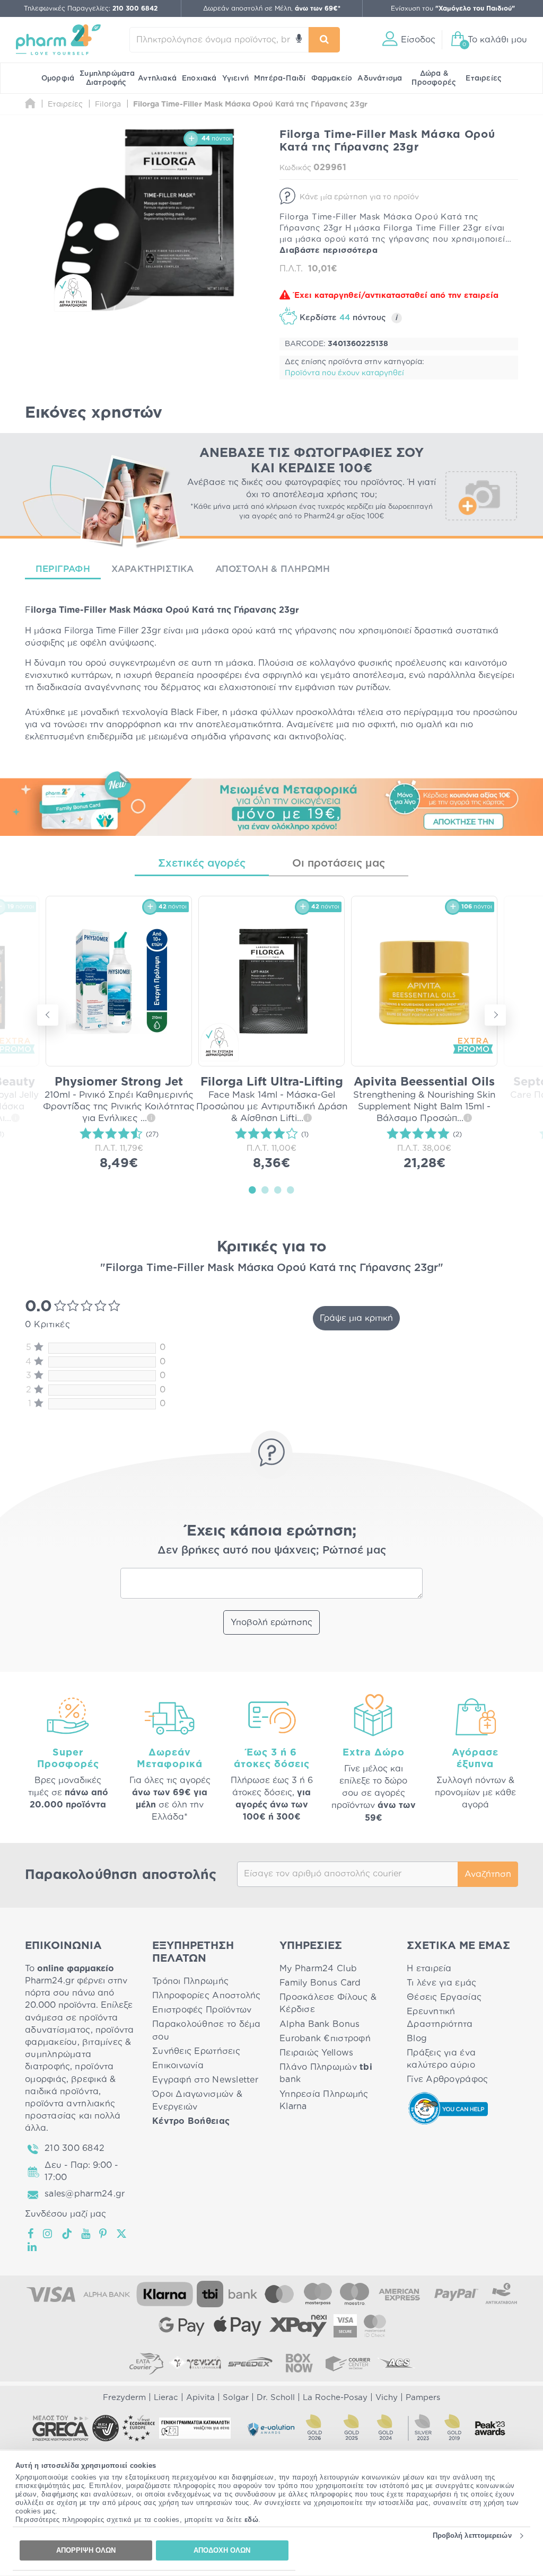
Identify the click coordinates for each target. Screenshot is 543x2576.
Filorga (79, 631)
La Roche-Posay (335, 2398)
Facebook (31, 2234)
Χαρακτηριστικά (153, 569)
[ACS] (397, 2363)
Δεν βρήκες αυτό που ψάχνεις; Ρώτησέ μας (272, 1550)
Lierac (166, 2398)
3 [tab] (278, 1189)
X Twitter (122, 2234)
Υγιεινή (235, 78)
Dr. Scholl (276, 2398)
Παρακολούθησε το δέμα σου (207, 2030)
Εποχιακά (199, 78)
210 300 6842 (75, 2148)
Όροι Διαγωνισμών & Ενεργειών (197, 2100)
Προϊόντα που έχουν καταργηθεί (344, 373)
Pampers (423, 2398)
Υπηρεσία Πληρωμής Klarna (324, 2100)
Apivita (200, 2398)
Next (495, 1015)
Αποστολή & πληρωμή (273, 569)
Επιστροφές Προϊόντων (202, 2010)
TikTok (67, 2234)
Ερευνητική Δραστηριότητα (440, 2018)
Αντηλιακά (157, 78)
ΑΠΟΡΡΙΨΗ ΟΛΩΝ (86, 2550)
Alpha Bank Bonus (319, 2024)
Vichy (387, 2398)
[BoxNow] (299, 2363)
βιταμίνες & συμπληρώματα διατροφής (78, 2054)
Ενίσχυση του (453, 8)
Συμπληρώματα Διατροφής (107, 78)
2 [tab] (265, 1189)
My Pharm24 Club (318, 1969)
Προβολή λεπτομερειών (472, 2535)
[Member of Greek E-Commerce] (60, 2428)
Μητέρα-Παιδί (280, 78)
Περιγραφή (63, 569)
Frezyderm (124, 2398)
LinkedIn (33, 2247)
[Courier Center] (348, 2363)
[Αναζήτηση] (325, 40)
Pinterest (104, 2234)
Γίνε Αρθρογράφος (447, 2079)
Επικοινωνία (178, 2066)
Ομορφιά (58, 78)
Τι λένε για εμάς (441, 1983)
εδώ (252, 2520)
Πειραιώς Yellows (316, 2053)
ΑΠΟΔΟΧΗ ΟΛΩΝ (222, 2550)
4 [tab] (291, 1189)
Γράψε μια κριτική (356, 1318)
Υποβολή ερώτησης (271, 1622)
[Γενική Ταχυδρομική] (195, 2363)
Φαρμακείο (332, 78)
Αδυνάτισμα (380, 78)
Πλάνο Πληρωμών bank (326, 2073)
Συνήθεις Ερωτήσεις (196, 2051)
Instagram (48, 2234)
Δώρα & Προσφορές (434, 78)
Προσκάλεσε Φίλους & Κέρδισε (328, 2003)
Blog (417, 2039)
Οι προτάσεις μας (339, 863)
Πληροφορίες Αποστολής (207, 1996)
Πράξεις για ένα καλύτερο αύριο (441, 2059)
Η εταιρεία (429, 1969)
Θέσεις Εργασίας (444, 1997)
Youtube (86, 2234)
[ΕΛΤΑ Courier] (146, 2363)
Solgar (236, 2398)
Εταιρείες (484, 78)
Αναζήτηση (488, 1874)
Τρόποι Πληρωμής (190, 1981)
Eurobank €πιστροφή (325, 2039)
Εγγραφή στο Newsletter (205, 2080)
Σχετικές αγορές (202, 863)
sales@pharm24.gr (85, 2194)
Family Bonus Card (320, 1983)
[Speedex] (250, 2363)
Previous (48, 1015)
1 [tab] (252, 1189)
